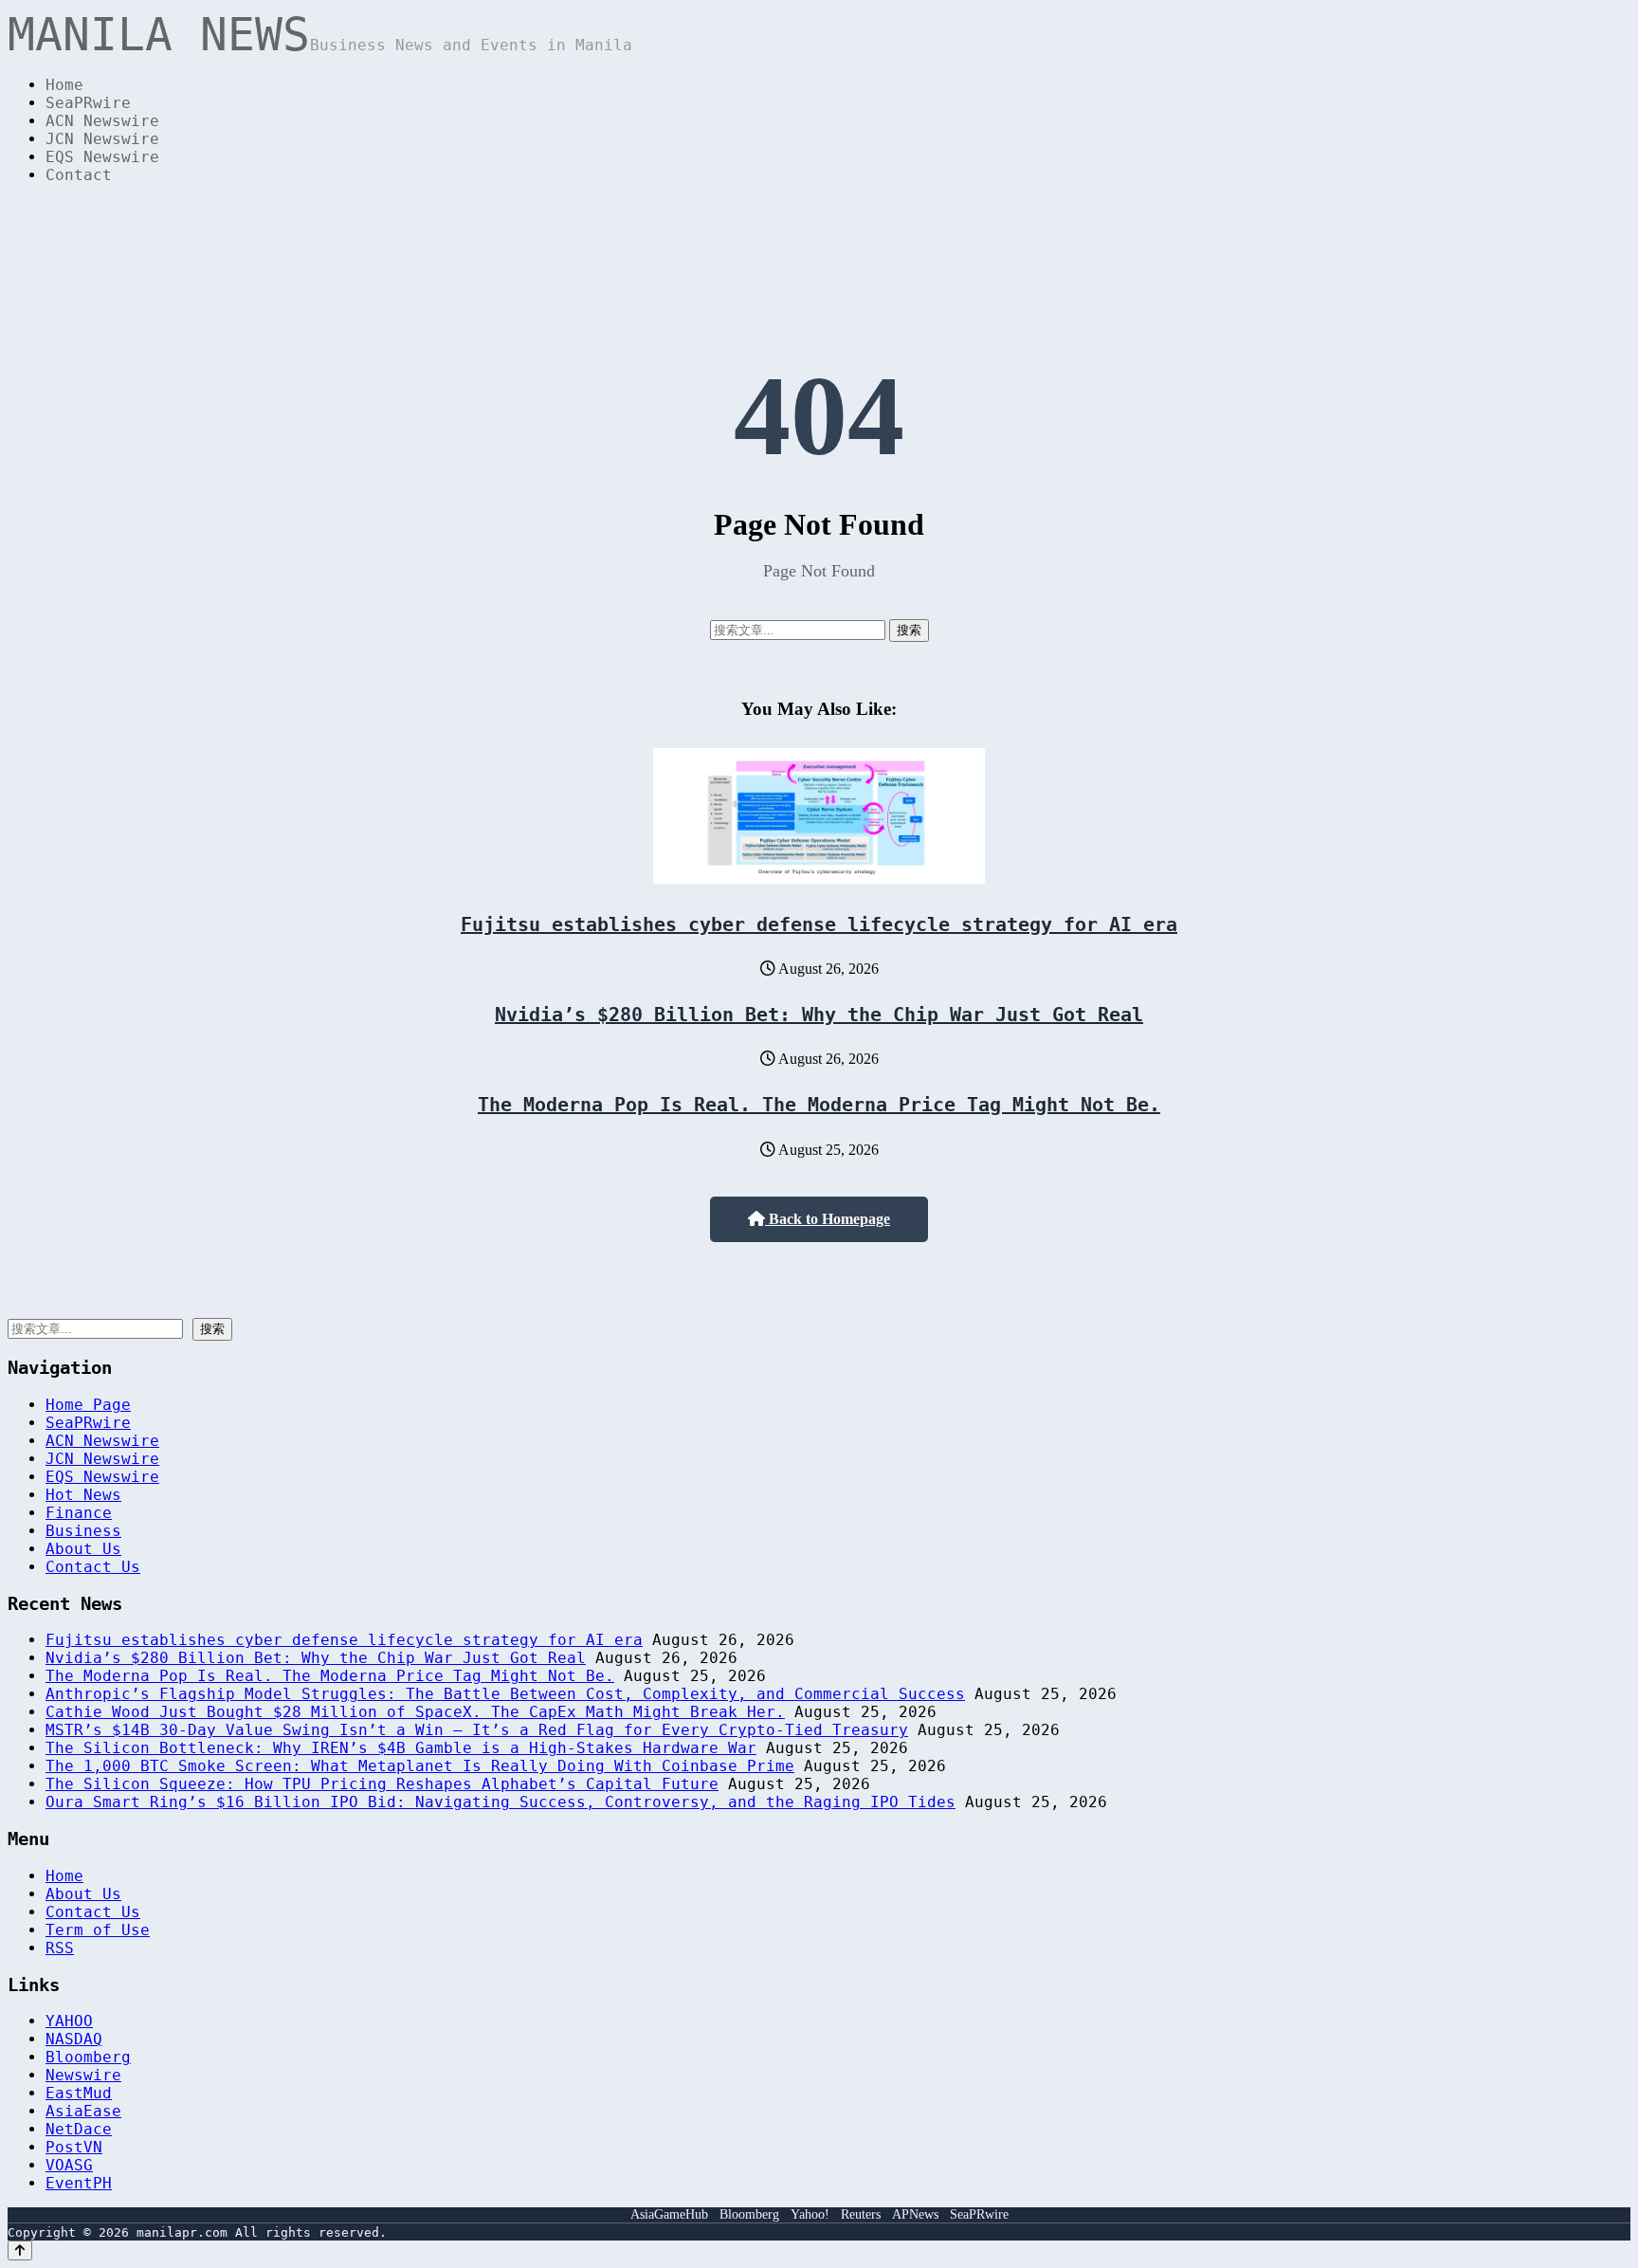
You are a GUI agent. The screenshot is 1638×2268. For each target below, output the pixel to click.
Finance (79, 1513)
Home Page (88, 1405)
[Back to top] (20, 2250)
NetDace (79, 2129)
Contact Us (93, 1567)
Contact (79, 175)
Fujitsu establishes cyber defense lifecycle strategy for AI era (819, 924)
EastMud (79, 2093)
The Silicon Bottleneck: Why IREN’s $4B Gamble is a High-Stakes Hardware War (401, 1748)
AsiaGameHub (669, 2214)
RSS (60, 1948)
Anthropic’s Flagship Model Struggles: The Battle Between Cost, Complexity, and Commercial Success (505, 1694)
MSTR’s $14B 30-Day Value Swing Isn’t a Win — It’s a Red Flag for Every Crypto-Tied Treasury (477, 1730)
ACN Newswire (102, 121)
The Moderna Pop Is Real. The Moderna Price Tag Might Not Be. (819, 1105)
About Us (83, 1549)
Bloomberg (88, 2057)
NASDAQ (74, 2039)
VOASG (69, 2165)
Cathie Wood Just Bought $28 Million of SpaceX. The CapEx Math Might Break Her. (415, 1712)
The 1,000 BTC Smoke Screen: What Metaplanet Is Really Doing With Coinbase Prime (420, 1766)
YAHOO (69, 2021)
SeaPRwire (88, 103)
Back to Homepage (828, 1219)
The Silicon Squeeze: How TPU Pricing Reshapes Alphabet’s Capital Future (382, 1784)
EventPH (79, 2183)
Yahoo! (810, 2214)
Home (64, 85)
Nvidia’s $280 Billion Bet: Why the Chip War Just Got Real (819, 1015)
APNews (915, 2214)
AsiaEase (83, 2111)
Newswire (83, 2075)
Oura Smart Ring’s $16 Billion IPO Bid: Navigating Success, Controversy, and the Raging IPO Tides (500, 1802)
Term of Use (98, 1930)
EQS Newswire (102, 157)
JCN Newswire (102, 139)
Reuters (861, 2214)
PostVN (74, 2147)
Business (83, 1531)
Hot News (83, 1495)
